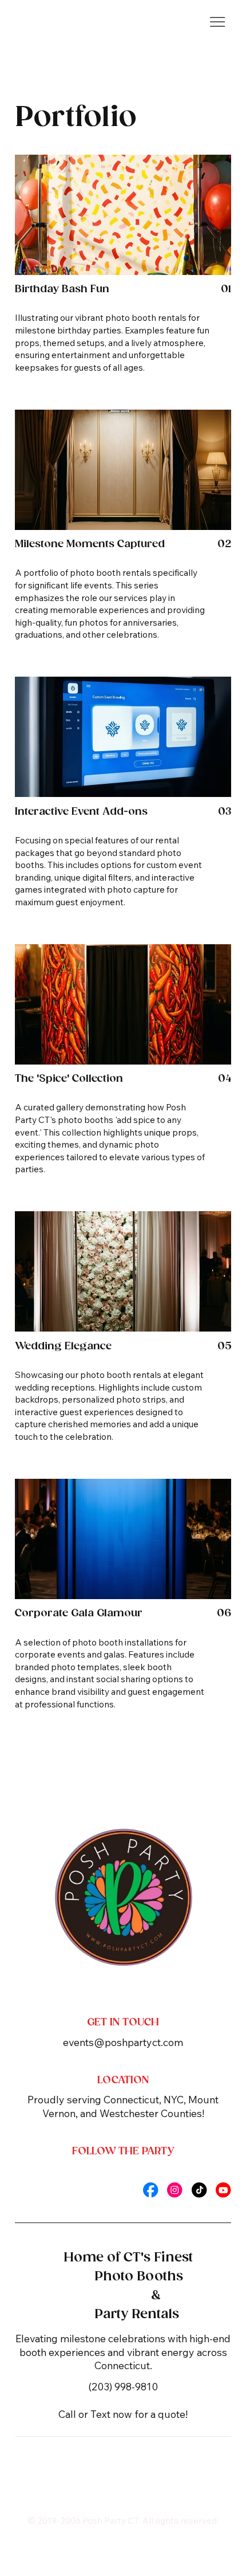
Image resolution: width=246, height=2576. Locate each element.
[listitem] (123, 271)
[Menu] (217, 22)
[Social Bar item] (150, 2190)
